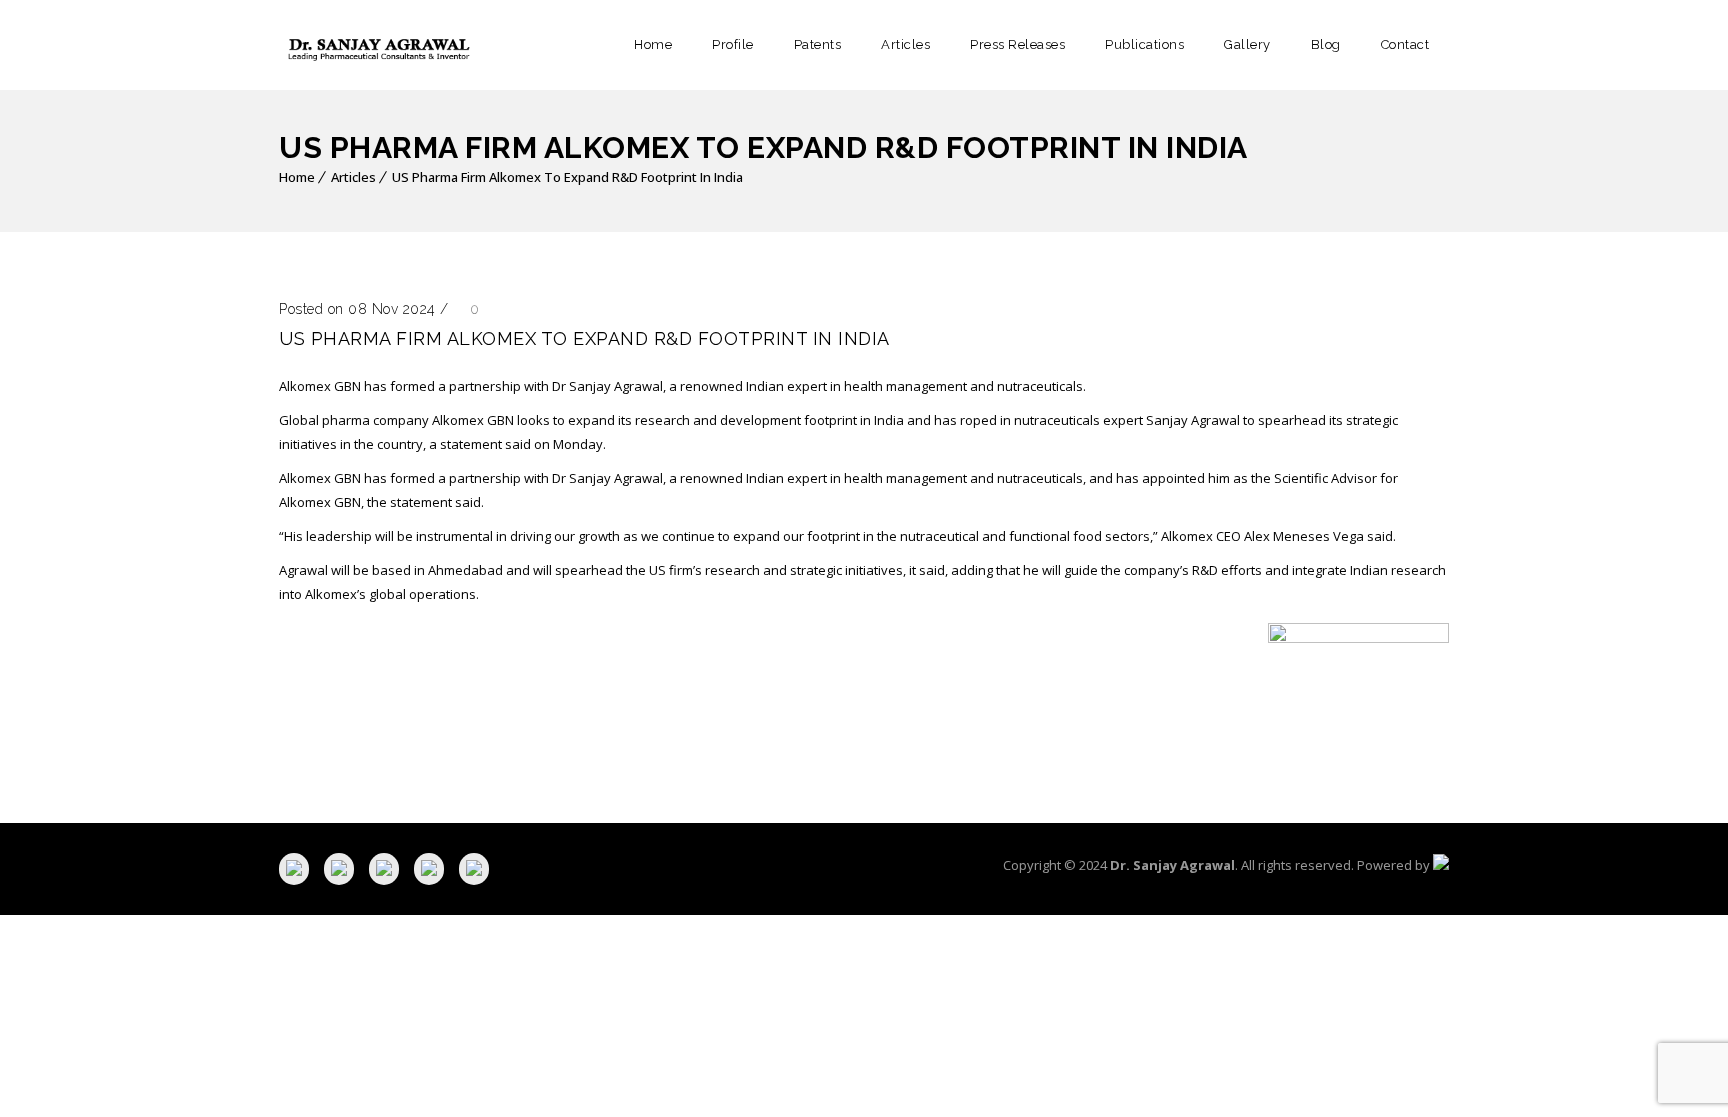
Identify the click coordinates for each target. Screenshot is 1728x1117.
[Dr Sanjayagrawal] (379, 45)
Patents (818, 44)
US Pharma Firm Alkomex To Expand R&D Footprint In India (567, 177)
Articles (905, 44)
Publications (1144, 44)
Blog (1326, 44)
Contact (1405, 44)
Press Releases (1017, 44)
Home (653, 44)
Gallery (1247, 44)
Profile (733, 44)
